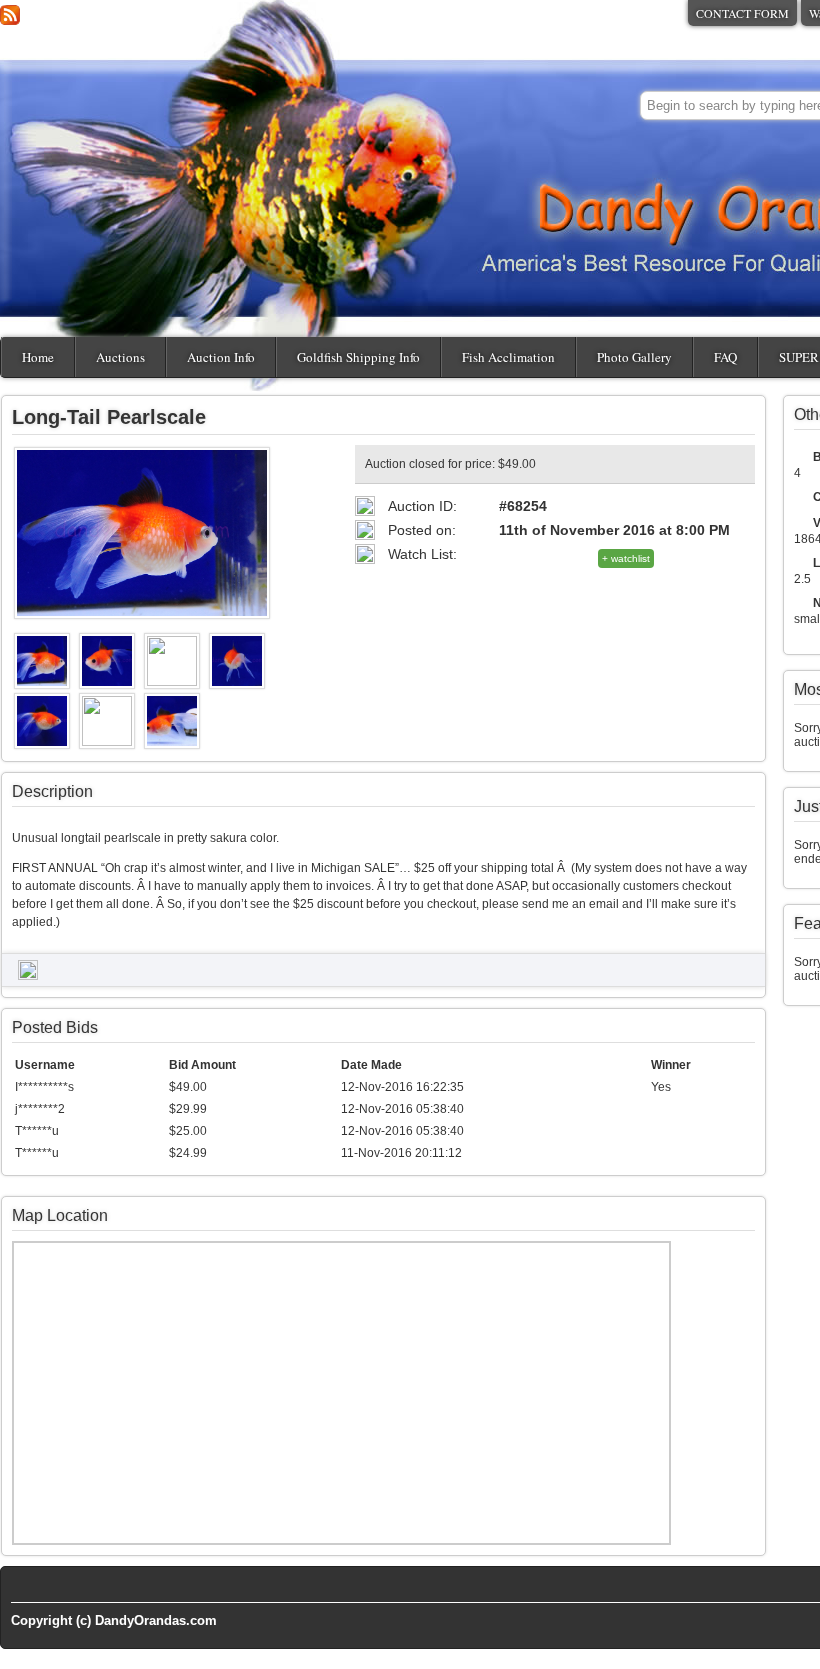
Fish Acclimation (508, 357)
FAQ (725, 357)
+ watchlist (626, 558)
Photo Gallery (634, 357)
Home (38, 357)
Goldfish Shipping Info (358, 357)
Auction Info (221, 357)
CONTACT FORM (742, 13)
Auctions (120, 357)
